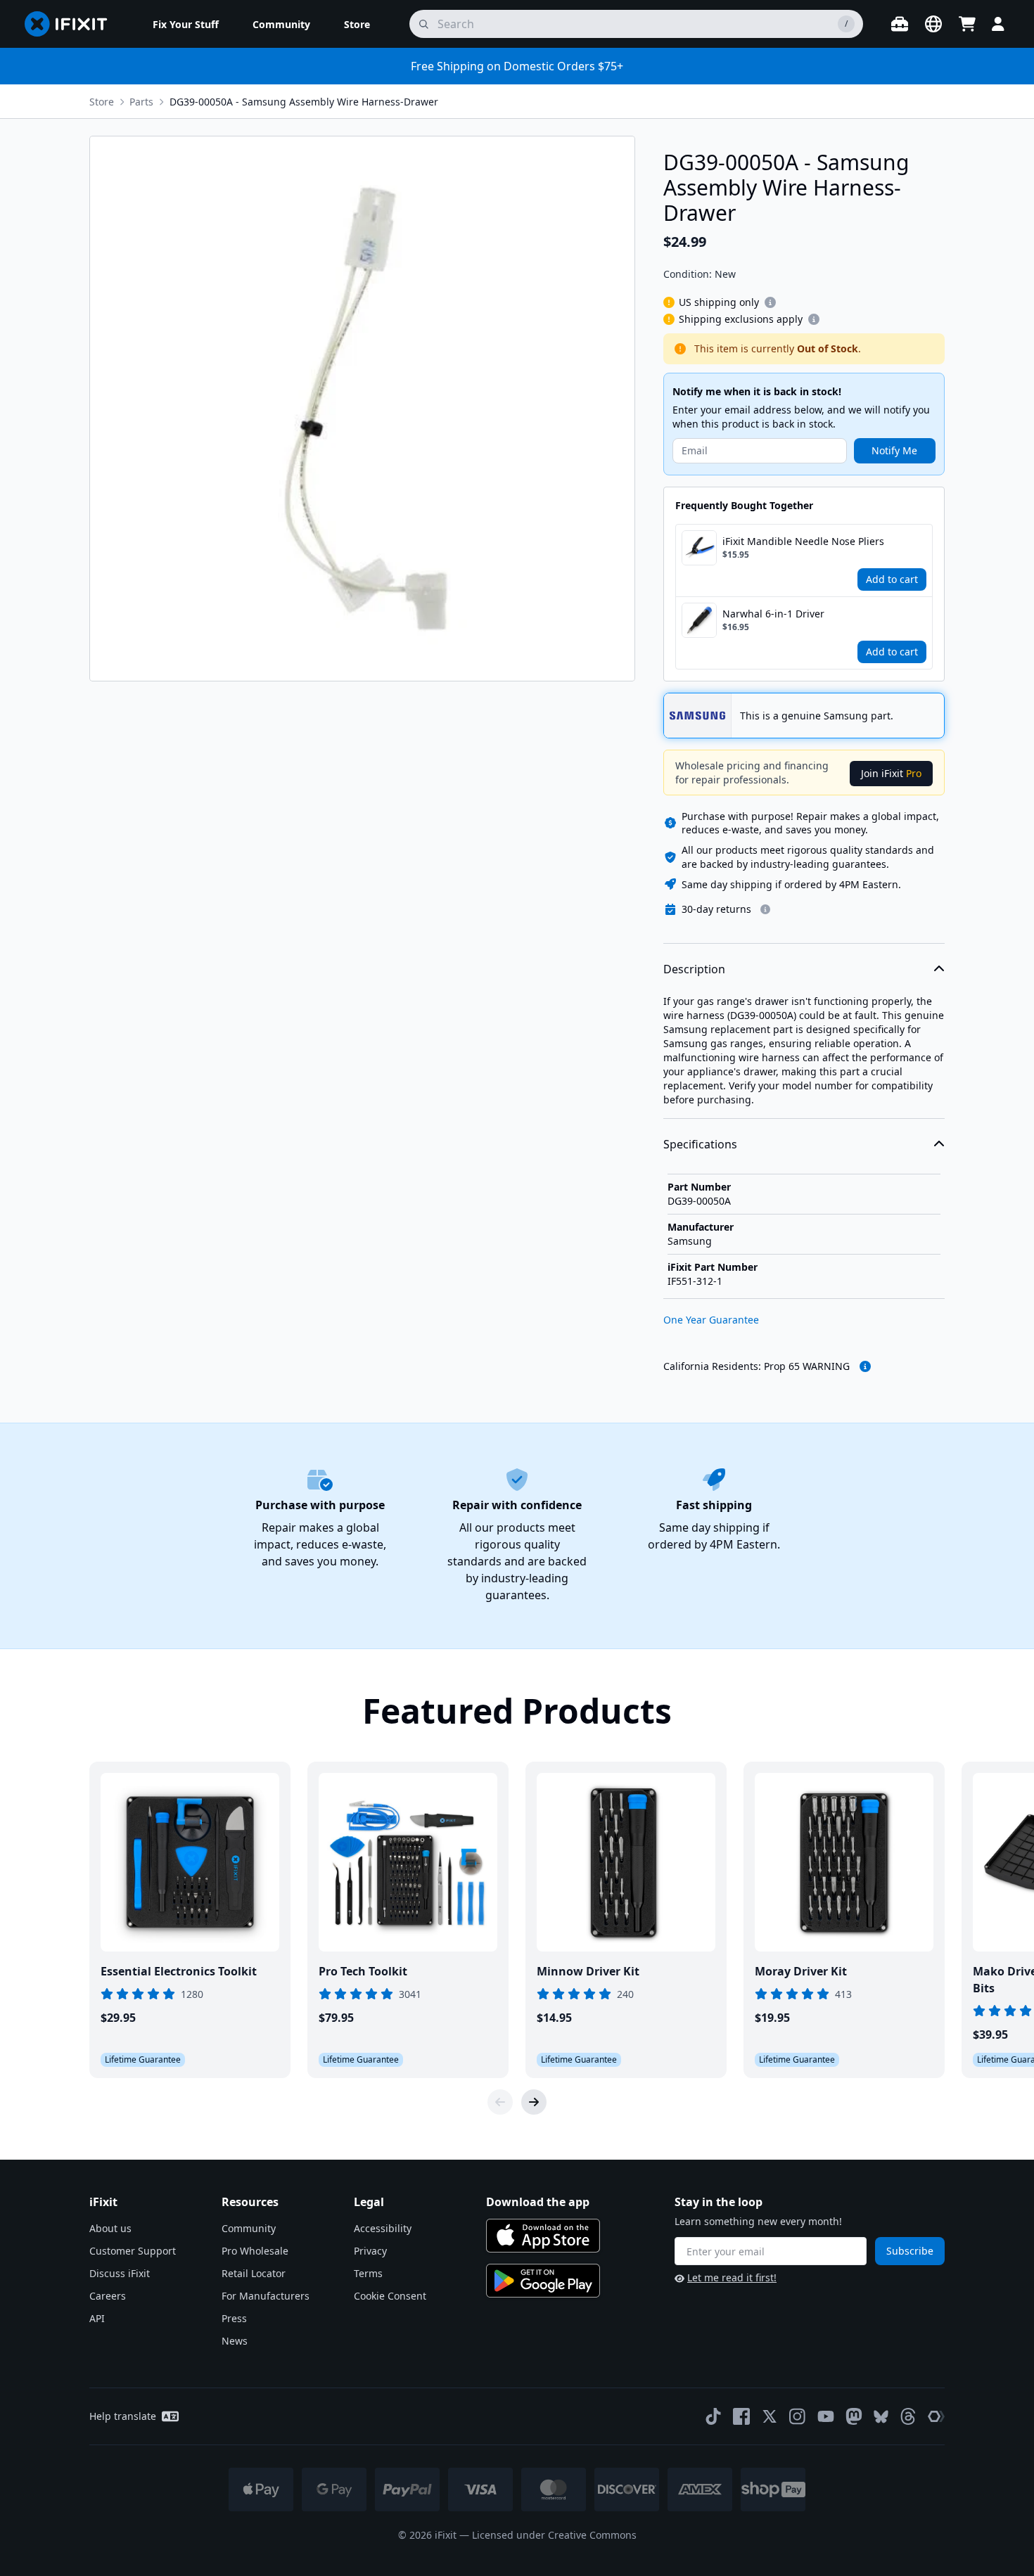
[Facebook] (741, 2416)
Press (234, 2318)
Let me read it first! (732, 2277)
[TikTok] (713, 2416)
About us (110, 2228)
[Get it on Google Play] (543, 2281)
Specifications (700, 1144)
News (235, 2341)
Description (694, 969)
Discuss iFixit (120, 2273)
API (97, 2318)
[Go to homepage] (72, 24)
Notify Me (894, 450)
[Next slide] (534, 2102)
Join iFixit (891, 773)
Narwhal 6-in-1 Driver (773, 614)
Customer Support (133, 2251)
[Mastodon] (854, 2416)
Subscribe (910, 2251)
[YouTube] (826, 2416)
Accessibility (383, 2228)
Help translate (123, 2416)
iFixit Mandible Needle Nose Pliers (803, 541)
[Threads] (908, 2416)
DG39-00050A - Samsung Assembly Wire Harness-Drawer (304, 102)
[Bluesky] (881, 2417)
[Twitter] (770, 2416)
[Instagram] (798, 2416)
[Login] (998, 24)
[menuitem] (186, 24)
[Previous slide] (500, 2102)
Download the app (538, 2202)
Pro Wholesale (255, 2251)
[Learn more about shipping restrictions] (770, 302)
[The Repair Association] (936, 2416)
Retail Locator (254, 2273)
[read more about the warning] (865, 1366)
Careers (108, 2296)
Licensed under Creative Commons (554, 2535)
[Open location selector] (933, 24)
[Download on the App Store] (543, 2236)
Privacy (370, 2251)
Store (102, 102)
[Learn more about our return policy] (765, 909)
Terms (368, 2273)
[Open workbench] (900, 24)
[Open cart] (967, 24)
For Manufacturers (266, 2296)
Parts (141, 102)
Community (249, 2228)
